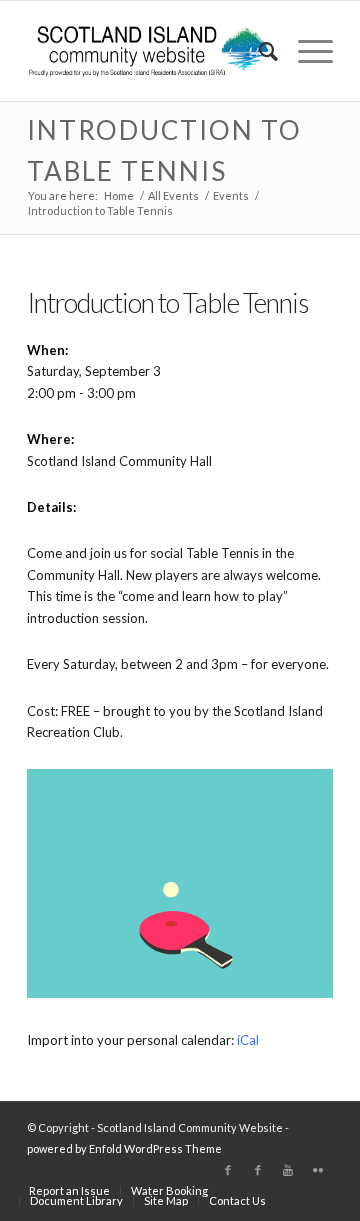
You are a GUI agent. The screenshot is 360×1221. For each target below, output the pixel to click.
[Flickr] (318, 1170)
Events (231, 195)
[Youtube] (288, 1170)
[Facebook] (228, 1170)
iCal (248, 1040)
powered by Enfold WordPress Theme (124, 1148)
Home (119, 195)
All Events (173, 195)
